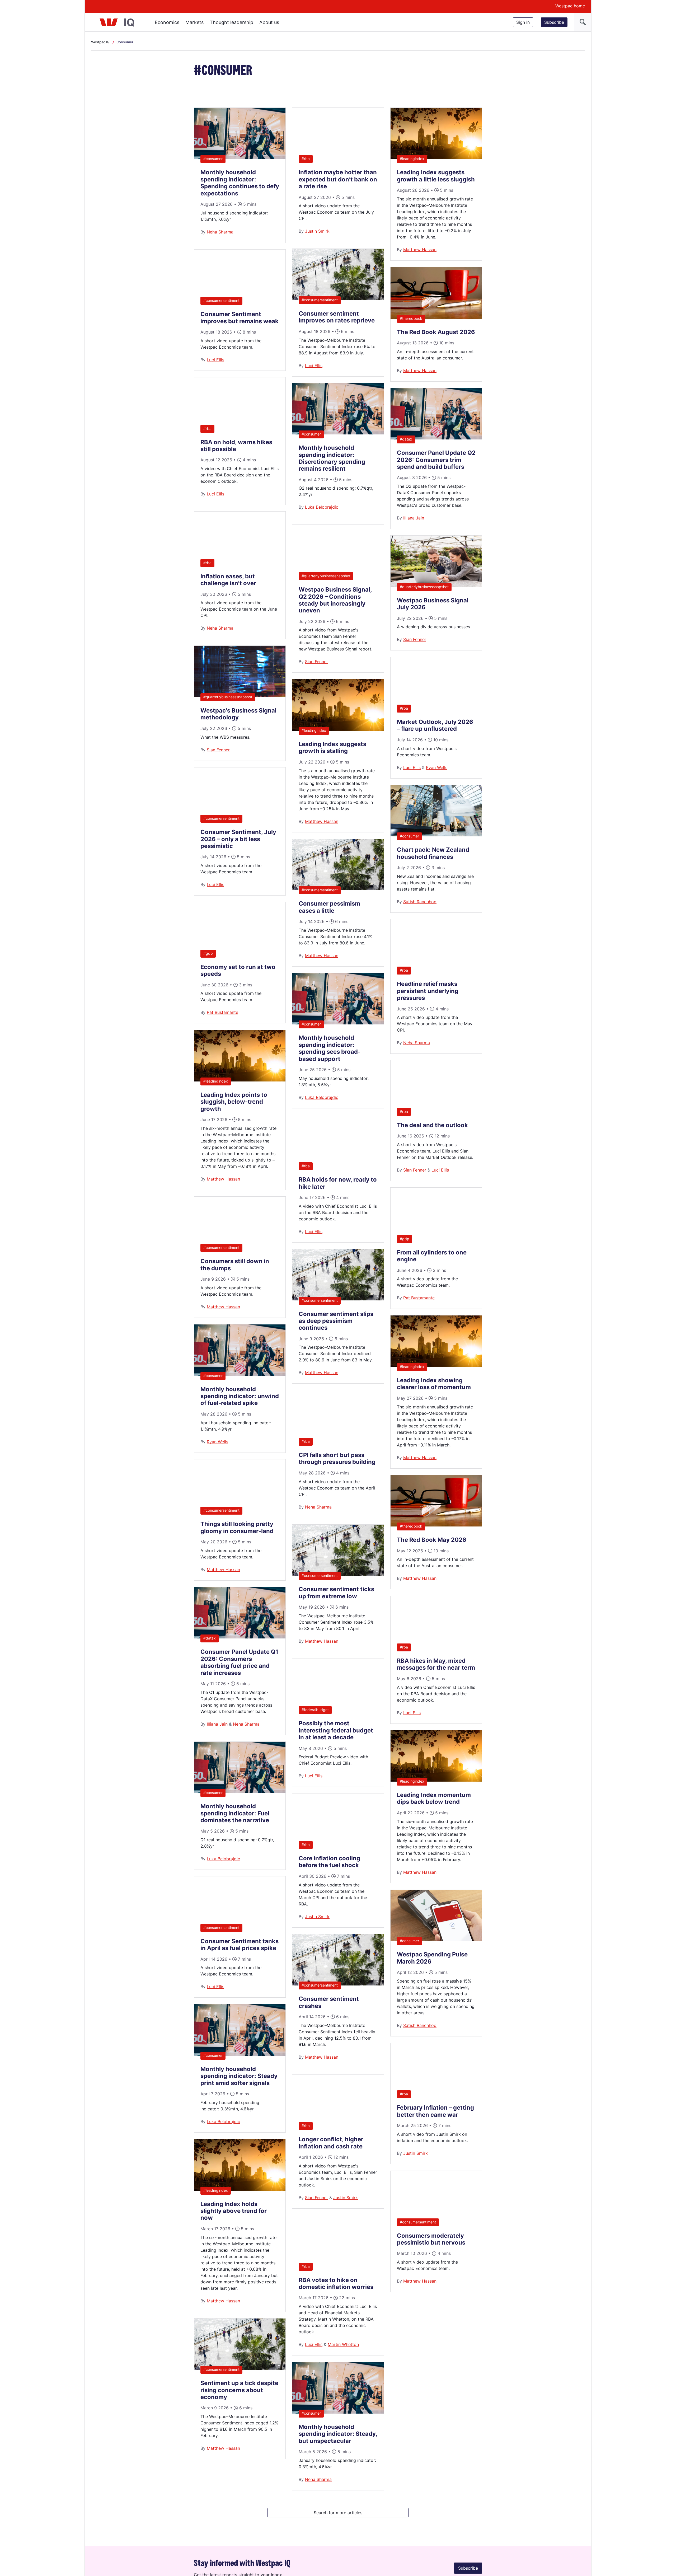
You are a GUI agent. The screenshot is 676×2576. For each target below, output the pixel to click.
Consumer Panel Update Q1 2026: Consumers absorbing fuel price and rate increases (239, 1662)
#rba (207, 428)
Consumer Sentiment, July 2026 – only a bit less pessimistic (238, 839)
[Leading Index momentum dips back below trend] (436, 1780)
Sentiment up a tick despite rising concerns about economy (239, 2390)
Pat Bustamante (222, 1012)
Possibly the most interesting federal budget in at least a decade (336, 1730)
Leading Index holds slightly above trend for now (234, 2211)
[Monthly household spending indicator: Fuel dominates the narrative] (240, 1791)
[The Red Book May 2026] (436, 1525)
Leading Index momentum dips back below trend (434, 1798)
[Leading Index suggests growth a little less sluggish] (436, 157)
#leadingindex (216, 1081)
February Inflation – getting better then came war (435, 2111)
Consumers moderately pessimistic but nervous (431, 2239)
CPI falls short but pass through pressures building (337, 1458)
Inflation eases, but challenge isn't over (228, 580)
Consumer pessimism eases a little (329, 907)
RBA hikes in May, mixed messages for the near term (436, 1664)
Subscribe (554, 22)
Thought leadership (231, 22)
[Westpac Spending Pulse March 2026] (436, 1940)
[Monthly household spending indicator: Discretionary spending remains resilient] (338, 433)
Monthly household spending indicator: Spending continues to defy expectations (240, 183)
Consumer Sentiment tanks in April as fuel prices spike (240, 1945)
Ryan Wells (217, 1442)
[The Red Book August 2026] (436, 317)
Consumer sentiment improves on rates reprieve (337, 317)
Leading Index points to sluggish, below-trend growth (234, 1102)
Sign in (523, 22)
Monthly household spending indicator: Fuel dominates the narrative (235, 1813)
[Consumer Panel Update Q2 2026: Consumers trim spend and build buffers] (436, 438)
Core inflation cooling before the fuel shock (329, 1862)
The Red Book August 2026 (436, 332)
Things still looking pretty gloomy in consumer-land (237, 1527)
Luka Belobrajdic (223, 1859)
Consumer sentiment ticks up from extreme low (336, 1593)
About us (269, 22)
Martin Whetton (343, 2344)
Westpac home (570, 6)
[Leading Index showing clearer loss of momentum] (436, 1365)
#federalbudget (315, 1710)
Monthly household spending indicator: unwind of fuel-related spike (240, 1396)
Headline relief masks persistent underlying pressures (428, 991)
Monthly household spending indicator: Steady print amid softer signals (239, 2076)
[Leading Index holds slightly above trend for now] (240, 2189)
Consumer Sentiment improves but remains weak (240, 317)
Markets (194, 22)
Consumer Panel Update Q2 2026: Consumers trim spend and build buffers (436, 460)
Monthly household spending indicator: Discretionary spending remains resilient (332, 458)
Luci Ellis (215, 360)
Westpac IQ (100, 42)
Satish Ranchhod (420, 902)
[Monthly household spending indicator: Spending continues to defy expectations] (240, 157)
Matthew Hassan (223, 1179)
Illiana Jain (217, 1724)
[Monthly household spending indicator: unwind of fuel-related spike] (240, 1374)
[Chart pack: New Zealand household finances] (436, 835)
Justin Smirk (317, 231)
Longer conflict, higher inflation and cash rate (331, 2143)
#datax (210, 1638)
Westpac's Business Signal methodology (238, 714)
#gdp (208, 953)
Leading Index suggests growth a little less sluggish (436, 176)
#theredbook (411, 318)
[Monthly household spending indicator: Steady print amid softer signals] (240, 2054)
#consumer (213, 159)
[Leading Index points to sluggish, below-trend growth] (240, 1080)
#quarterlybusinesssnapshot (228, 697)
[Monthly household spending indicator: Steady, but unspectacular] (338, 2412)
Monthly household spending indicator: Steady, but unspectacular (338, 2434)
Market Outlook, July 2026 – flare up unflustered (435, 725)
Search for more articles (338, 2515)
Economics (167, 22)
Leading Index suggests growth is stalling (332, 747)
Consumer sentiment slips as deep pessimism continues (336, 1321)
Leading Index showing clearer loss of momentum (434, 1384)
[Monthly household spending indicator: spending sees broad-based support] (338, 1023)
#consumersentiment (221, 300)
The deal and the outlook (432, 1125)
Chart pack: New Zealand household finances (433, 853)
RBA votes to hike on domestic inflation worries (336, 2283)
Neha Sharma (220, 232)
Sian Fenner (218, 750)
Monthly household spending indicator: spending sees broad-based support (330, 1048)
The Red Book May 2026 (432, 1540)
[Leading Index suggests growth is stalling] (338, 729)
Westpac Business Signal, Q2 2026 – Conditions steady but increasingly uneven (335, 600)
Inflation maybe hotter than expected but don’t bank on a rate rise (338, 179)
